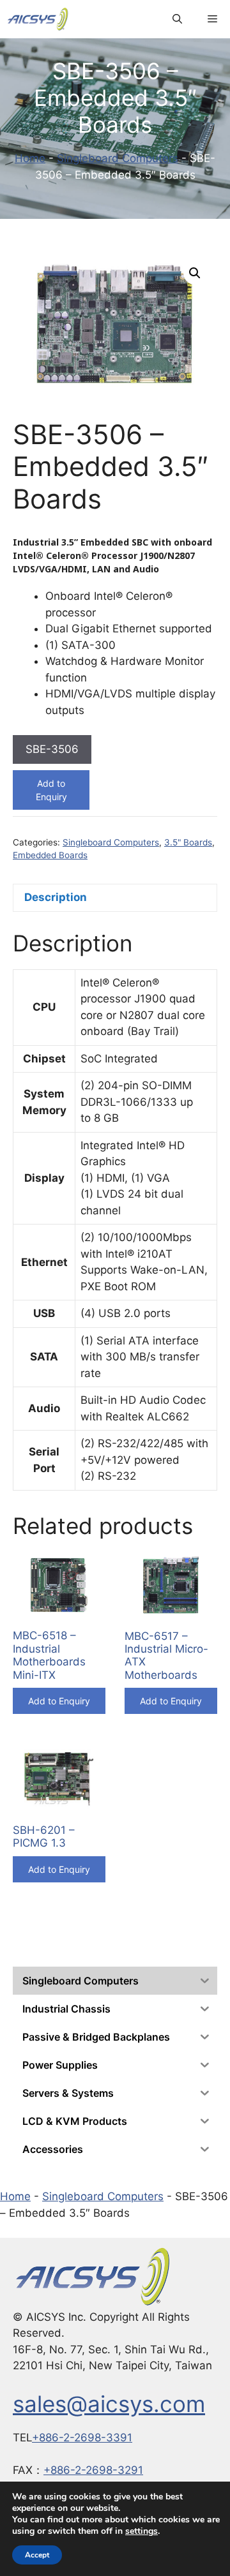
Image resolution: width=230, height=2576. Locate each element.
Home (30, 158)
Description (56, 897)
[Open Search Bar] (177, 19)
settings (142, 2531)
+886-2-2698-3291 (93, 2470)
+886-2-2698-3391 (82, 2438)
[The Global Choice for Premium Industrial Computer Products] (38, 19)
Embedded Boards (50, 855)
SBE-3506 (52, 749)
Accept (37, 2555)
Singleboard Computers (118, 158)
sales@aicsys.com (109, 2404)
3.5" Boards (188, 842)
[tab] (115, 898)
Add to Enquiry (51, 790)
